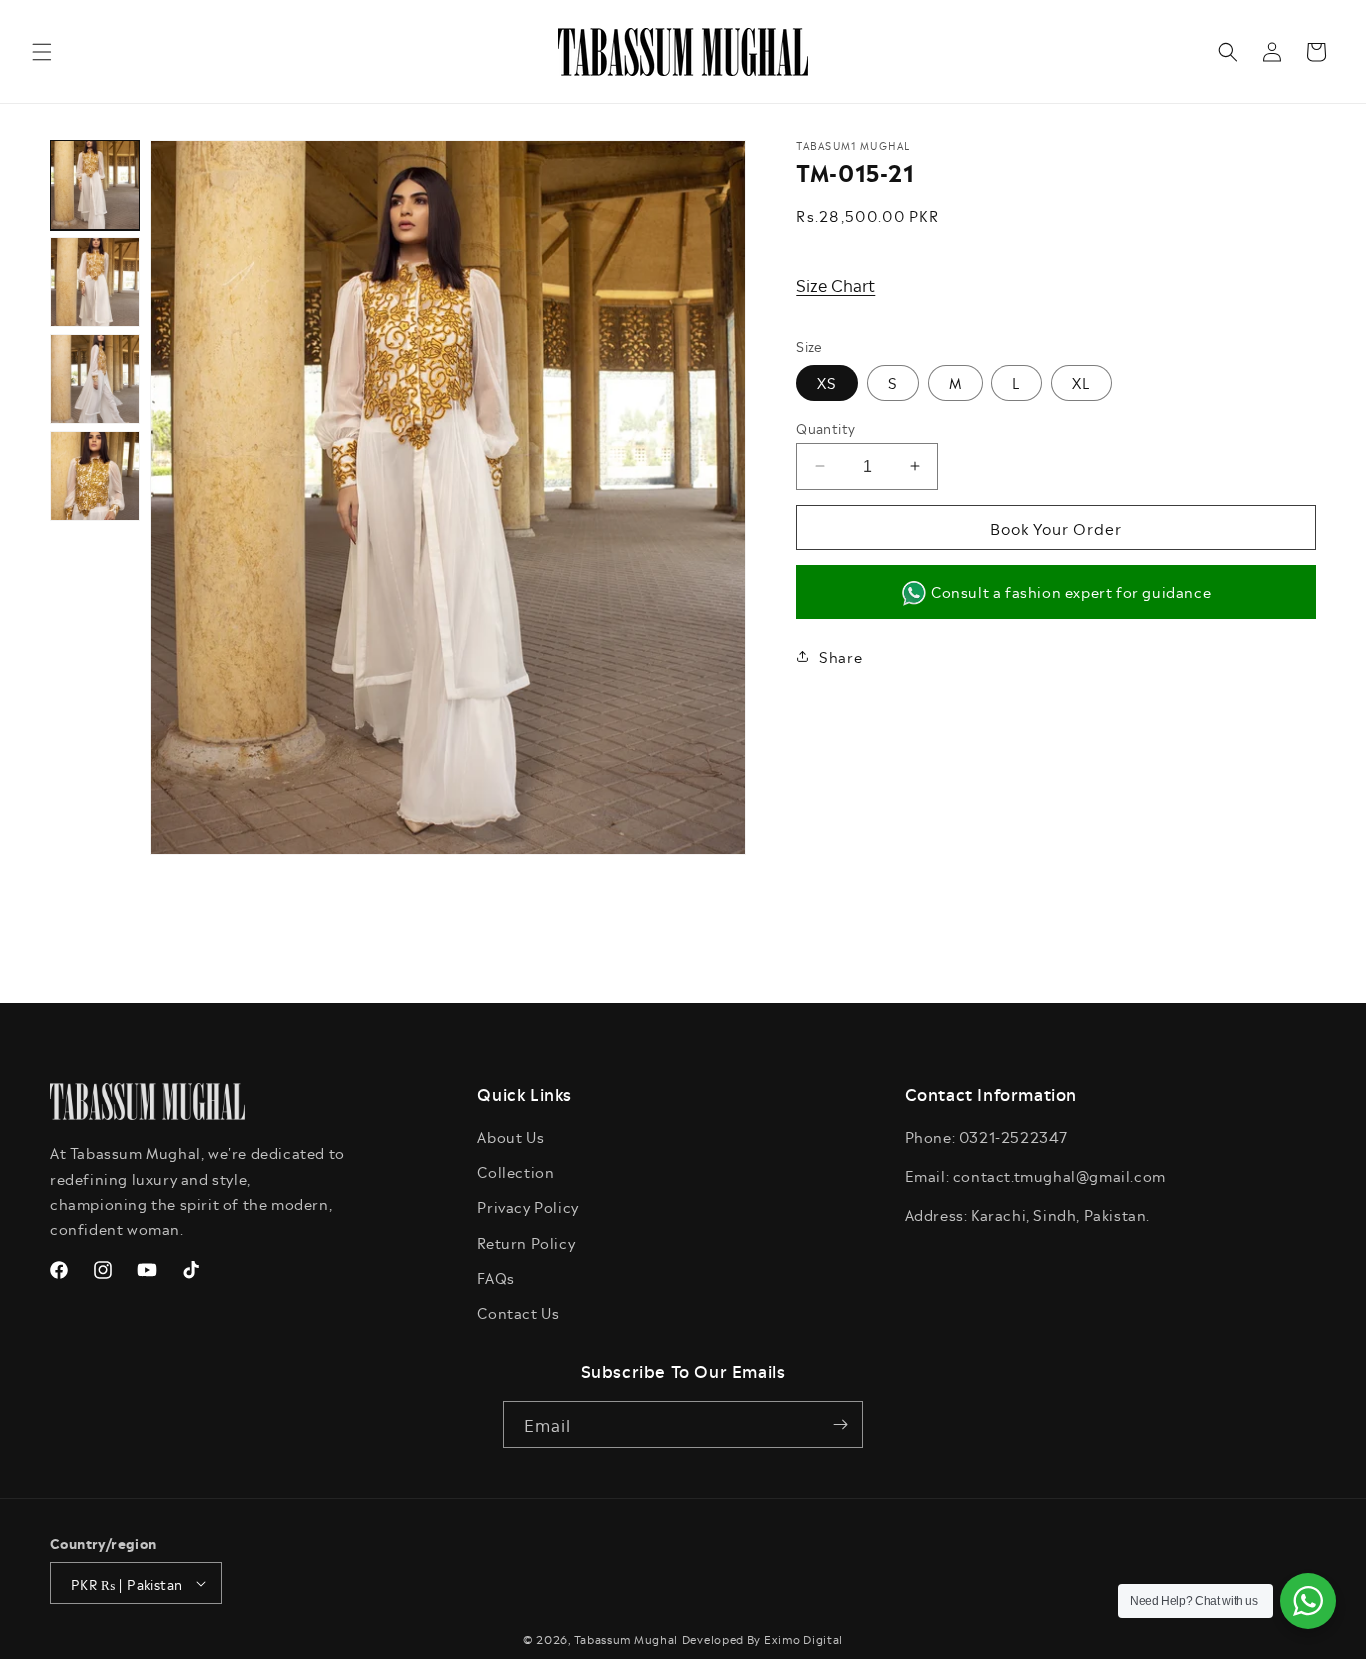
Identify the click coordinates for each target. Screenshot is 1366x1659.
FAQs (495, 1277)
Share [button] (840, 655)
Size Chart (835, 284)
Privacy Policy (527, 1206)
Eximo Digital (803, 1638)
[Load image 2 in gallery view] (95, 282)
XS (827, 381)
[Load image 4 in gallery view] (95, 476)
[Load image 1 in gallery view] (95, 185)
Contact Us (518, 1312)
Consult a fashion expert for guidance (1071, 590)
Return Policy (526, 1242)
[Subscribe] (840, 1424)
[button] (42, 52)
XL (1081, 381)
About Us (510, 1136)
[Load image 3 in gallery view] (95, 379)
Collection (515, 1171)
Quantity (825, 426)
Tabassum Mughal (626, 1638)
